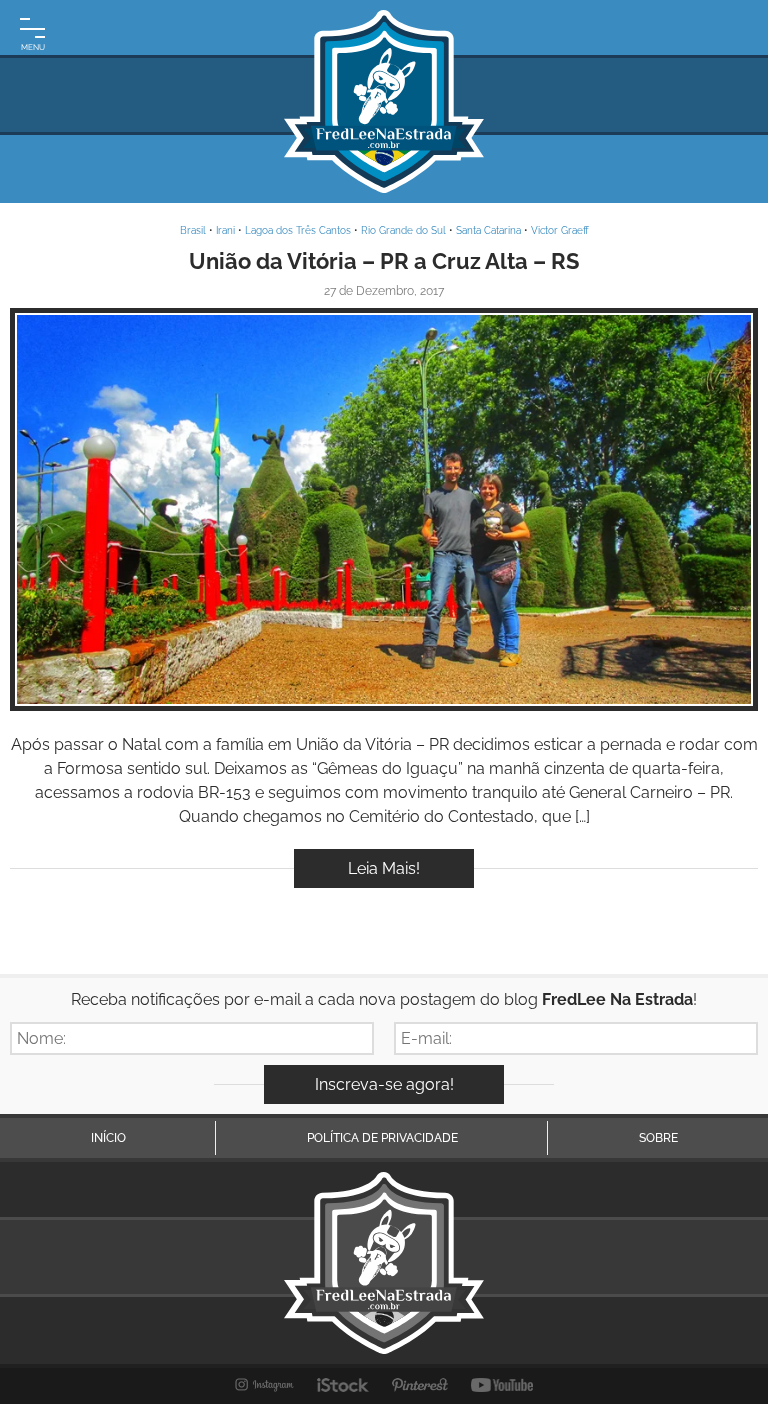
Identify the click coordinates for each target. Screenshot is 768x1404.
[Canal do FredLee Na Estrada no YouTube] (502, 1385)
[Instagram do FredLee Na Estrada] (264, 1385)
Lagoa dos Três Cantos (298, 230)
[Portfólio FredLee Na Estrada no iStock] (343, 1385)
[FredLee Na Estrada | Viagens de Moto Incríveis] (384, 101)
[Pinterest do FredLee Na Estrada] (420, 1385)
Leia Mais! (384, 868)
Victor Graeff (560, 230)
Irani (225, 230)
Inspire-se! (384, 509)
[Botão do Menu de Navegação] (32, 32)
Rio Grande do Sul (403, 230)
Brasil (193, 230)
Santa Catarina (488, 230)
